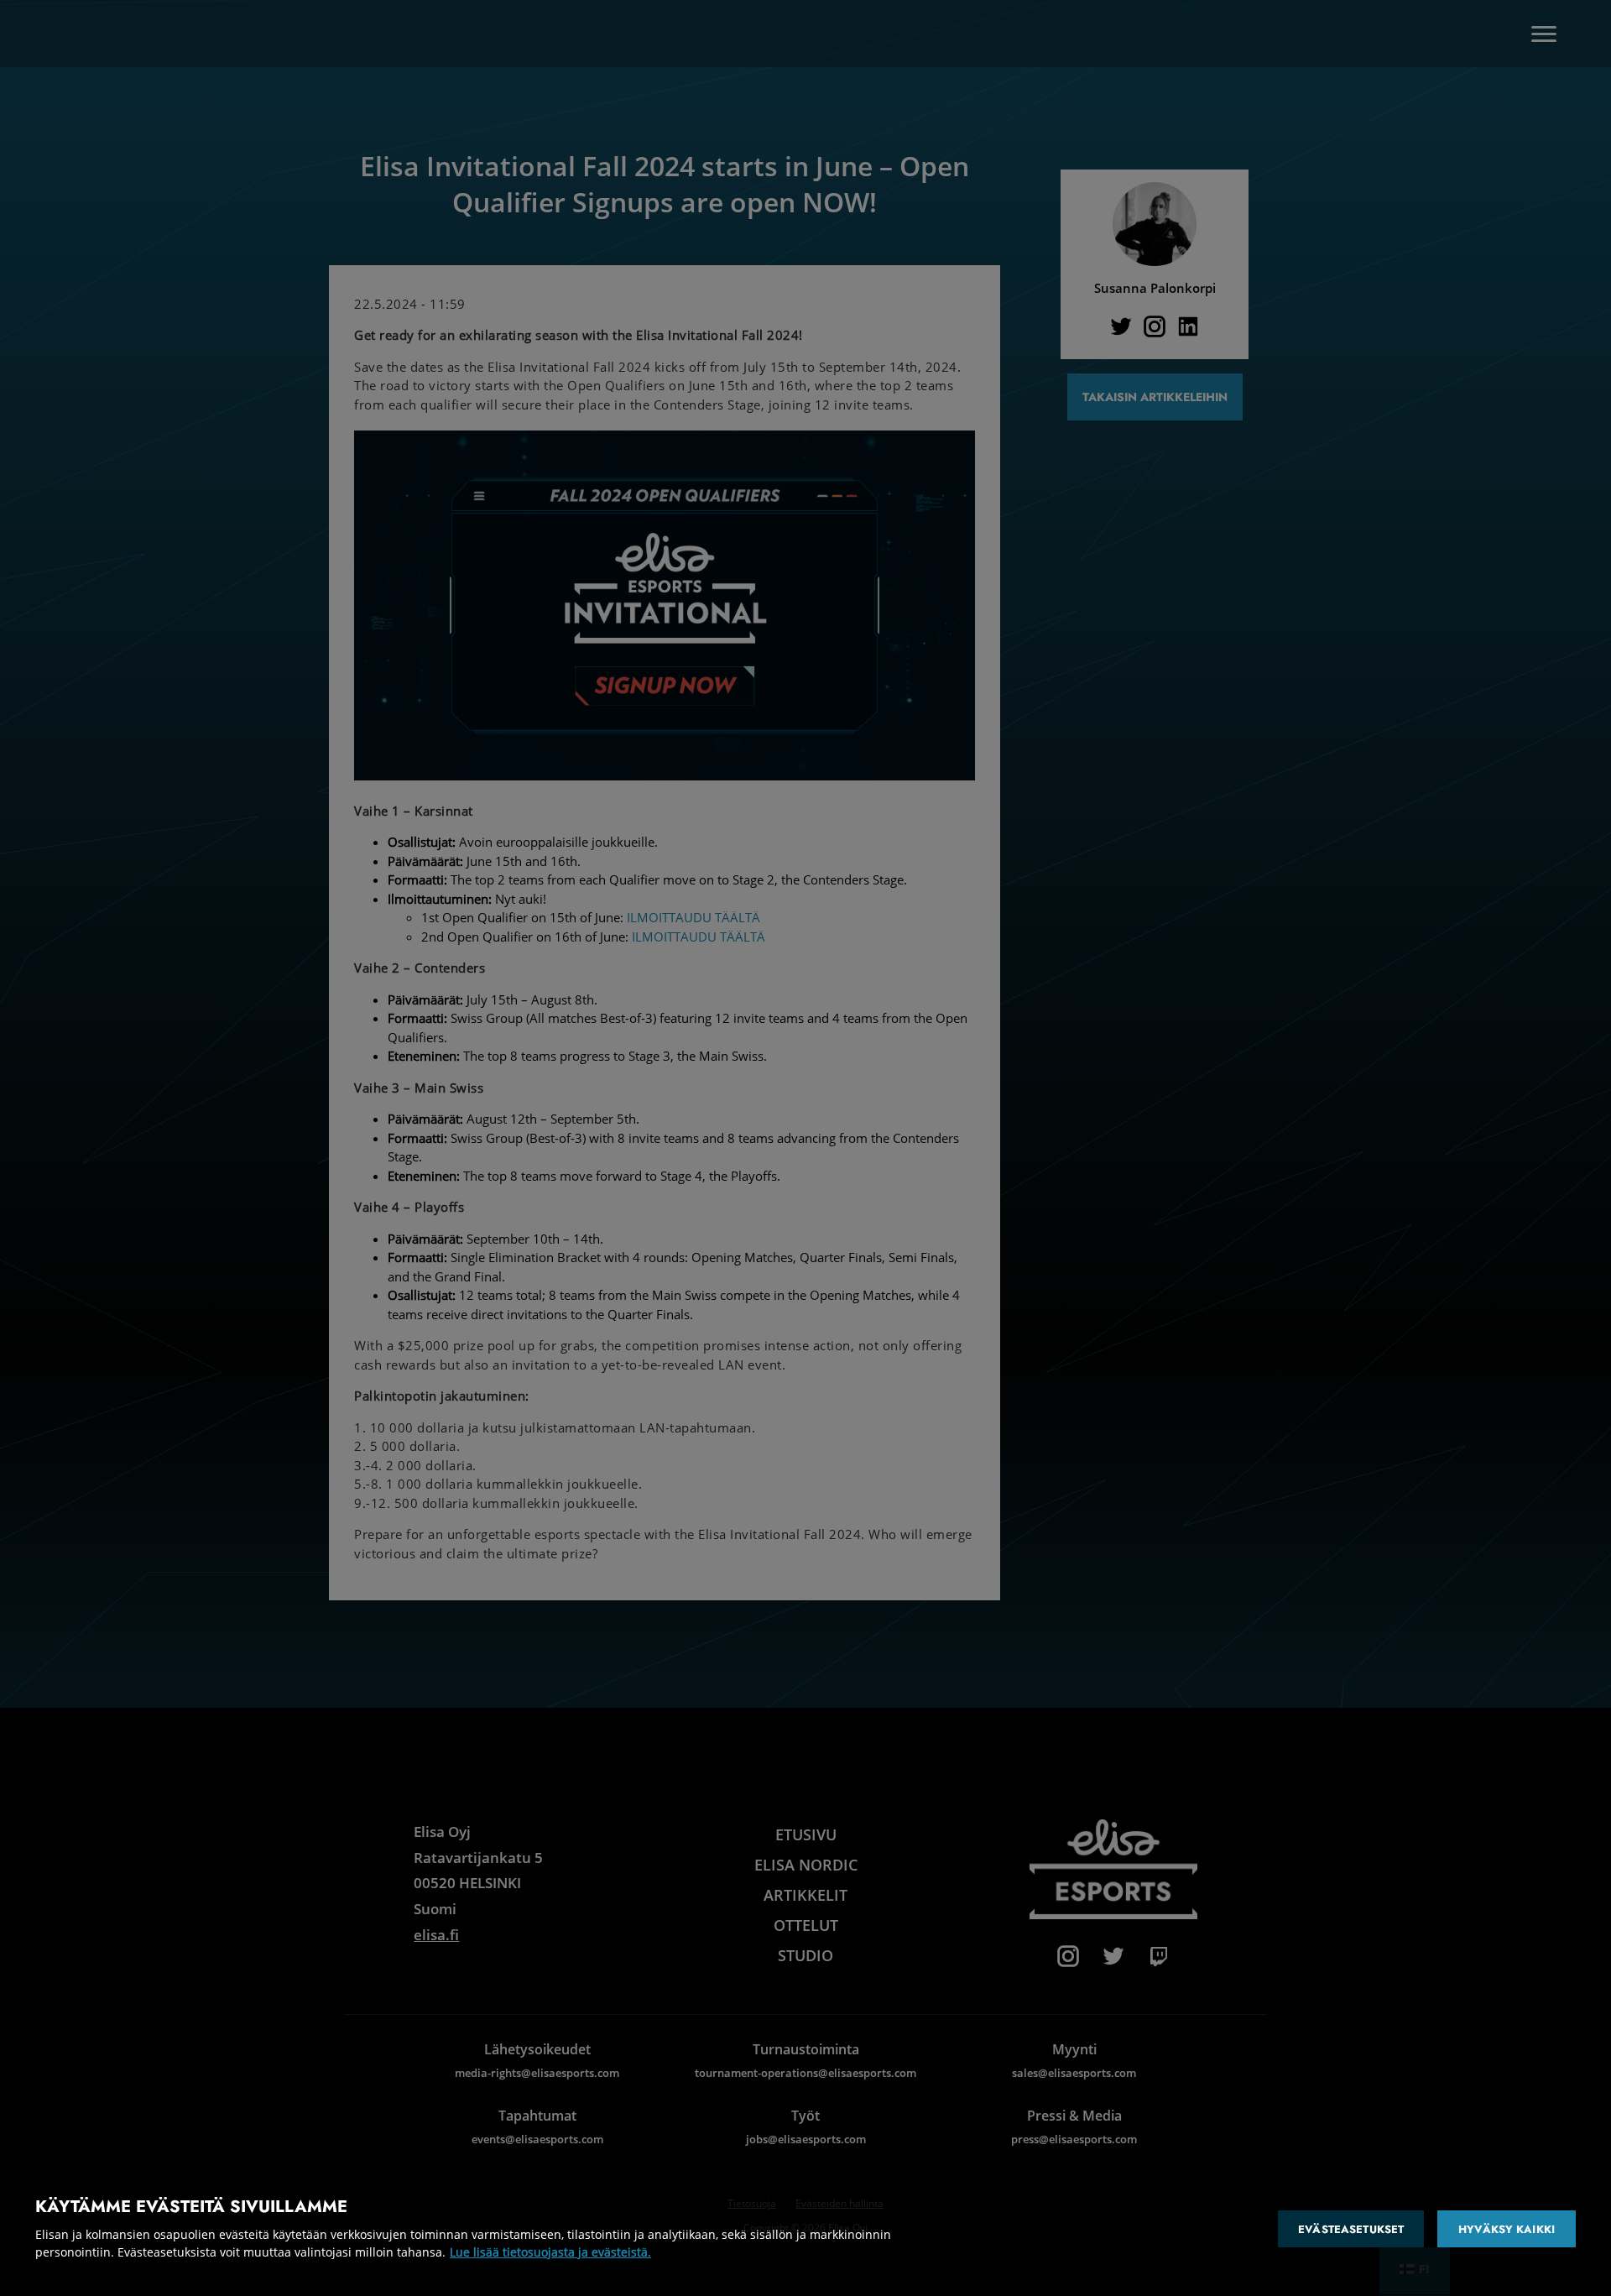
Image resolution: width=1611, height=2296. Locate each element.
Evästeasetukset (1351, 2229)
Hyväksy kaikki (1507, 2229)
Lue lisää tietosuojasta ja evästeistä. (550, 2252)
